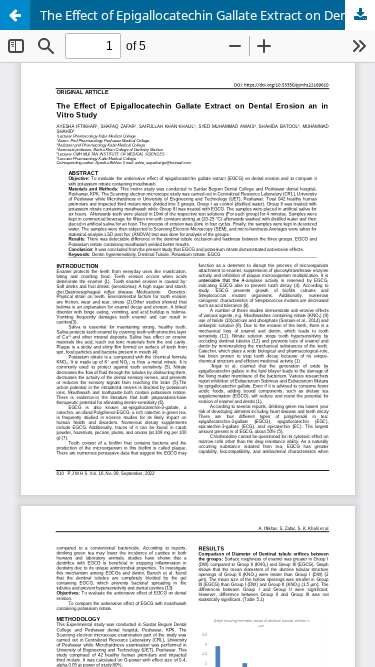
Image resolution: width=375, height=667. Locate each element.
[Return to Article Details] (15, 15)
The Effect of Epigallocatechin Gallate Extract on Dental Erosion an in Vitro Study (207, 15)
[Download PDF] (360, 15)
